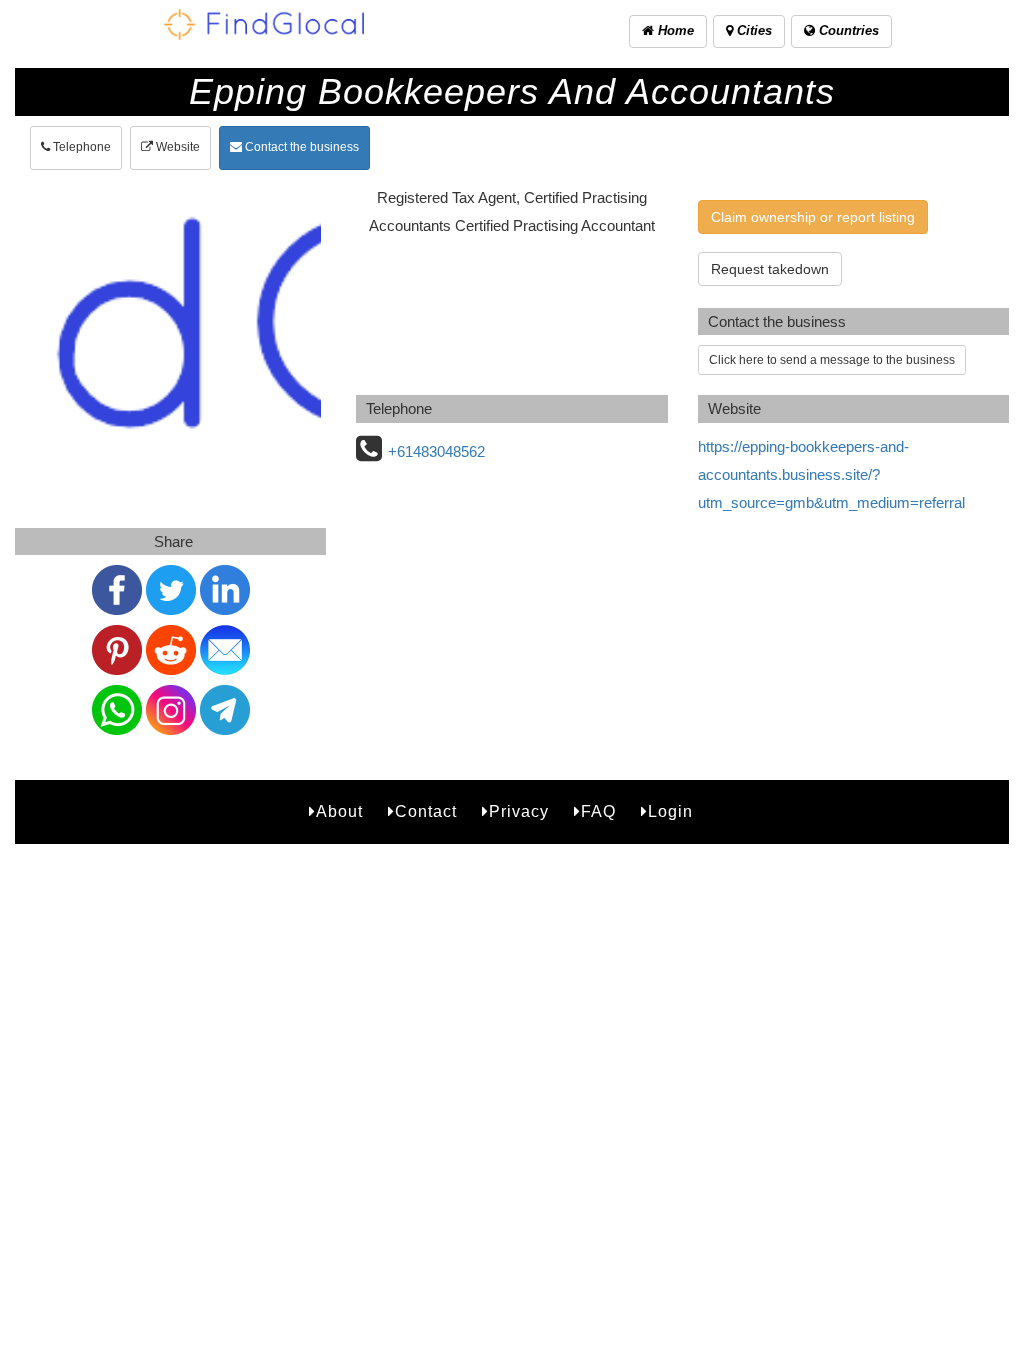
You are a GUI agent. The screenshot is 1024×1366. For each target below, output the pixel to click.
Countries (847, 30)
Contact (426, 811)
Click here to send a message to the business (832, 360)
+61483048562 (436, 451)
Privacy (519, 811)
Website (176, 147)
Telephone (80, 147)
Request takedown (770, 269)
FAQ (598, 811)
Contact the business (300, 147)
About (339, 811)
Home (674, 30)
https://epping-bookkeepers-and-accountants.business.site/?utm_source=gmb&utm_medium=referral (831, 474)
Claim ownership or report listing (813, 217)
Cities (752, 30)
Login (670, 811)
